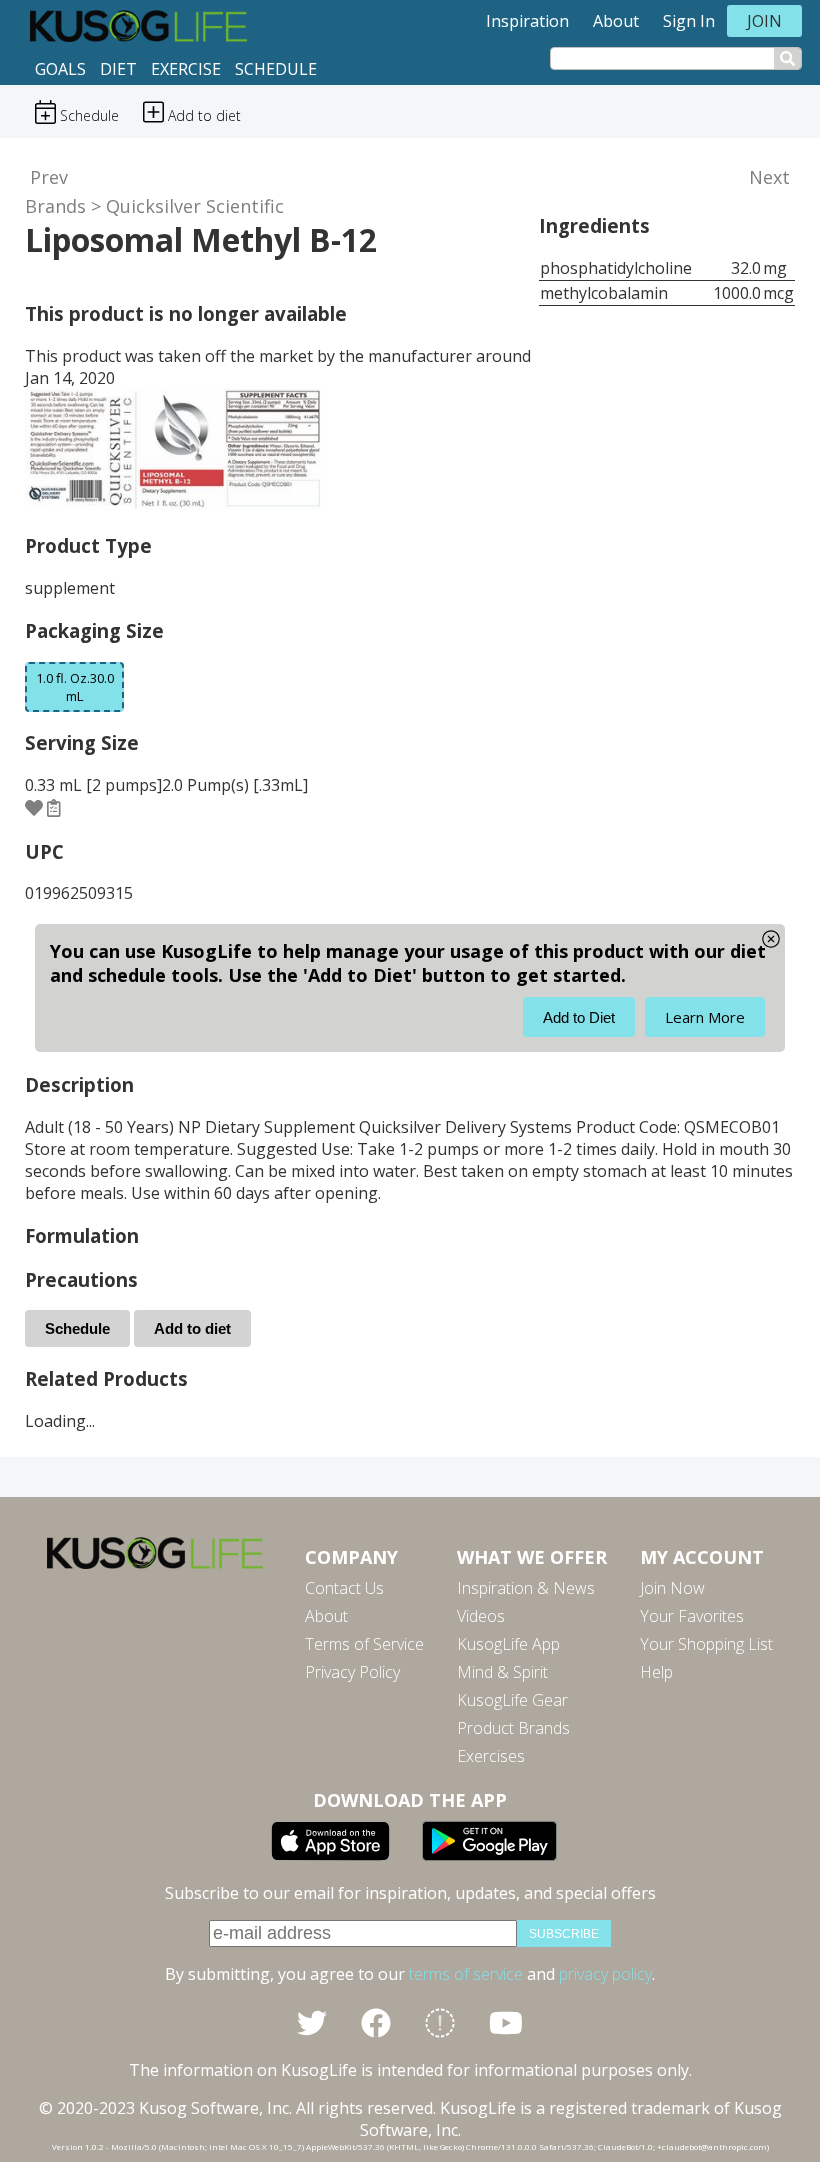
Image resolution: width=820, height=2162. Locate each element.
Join (764, 21)
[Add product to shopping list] (54, 808)
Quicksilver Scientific (195, 206)
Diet (118, 69)
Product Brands (513, 1728)
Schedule (276, 69)
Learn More (705, 1017)
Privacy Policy (352, 1672)
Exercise (186, 69)
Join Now (672, 1588)
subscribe (564, 1934)
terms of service (466, 1974)
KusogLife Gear (512, 1700)
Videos (481, 1616)
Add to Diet (579, 1017)
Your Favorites (692, 1616)
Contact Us (344, 1588)
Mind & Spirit (502, 1672)
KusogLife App (508, 1644)
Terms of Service (364, 1644)
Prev (49, 177)
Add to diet (192, 1328)
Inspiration (527, 21)
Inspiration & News (526, 1588)
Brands (55, 206)
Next (769, 177)
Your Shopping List (706, 1644)
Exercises (491, 1756)
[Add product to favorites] (34, 808)
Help (656, 1672)
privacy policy (605, 1974)
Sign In (689, 21)
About (616, 21)
